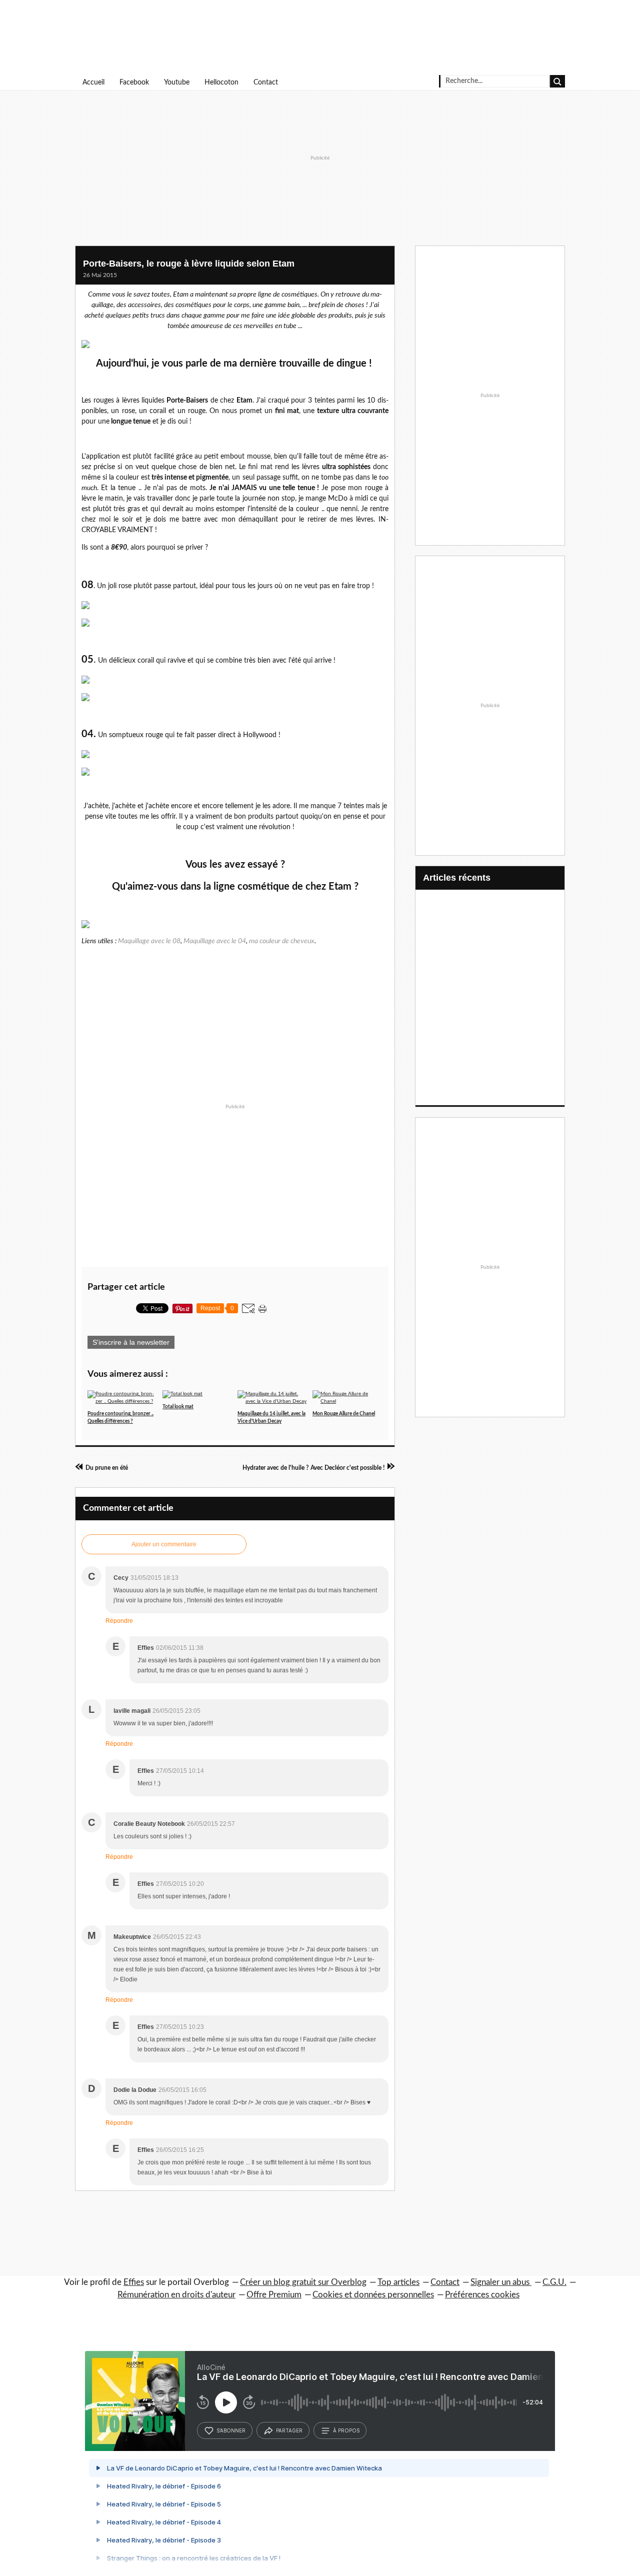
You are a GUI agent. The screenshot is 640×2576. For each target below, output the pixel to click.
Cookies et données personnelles (373, 2295)
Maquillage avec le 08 (149, 941)
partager (289, 2430)
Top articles (398, 2282)
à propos (346, 2430)
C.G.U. (554, 2282)
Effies (134, 2282)
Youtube (177, 83)
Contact (266, 83)
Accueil (93, 83)
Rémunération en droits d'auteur (176, 2295)
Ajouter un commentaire (164, 1544)
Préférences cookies (482, 2295)
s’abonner (231, 2430)
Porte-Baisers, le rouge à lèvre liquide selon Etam (189, 264)
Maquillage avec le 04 (215, 941)
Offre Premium (274, 2295)
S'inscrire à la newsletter (131, 1342)
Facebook (134, 83)
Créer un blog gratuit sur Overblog (303, 2282)
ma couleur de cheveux (282, 941)
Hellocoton (221, 83)
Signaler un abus (501, 2282)
